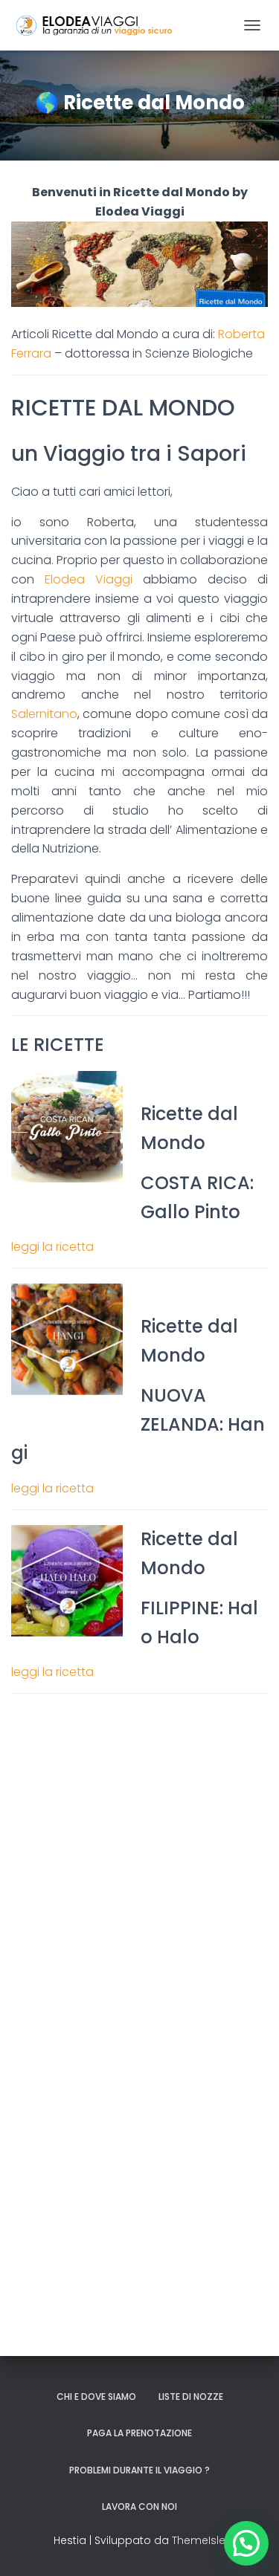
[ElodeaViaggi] (124, 25)
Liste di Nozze (191, 2397)
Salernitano (44, 714)
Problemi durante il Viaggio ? (139, 2470)
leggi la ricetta (52, 1247)
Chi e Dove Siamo (96, 2397)
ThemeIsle (199, 2540)
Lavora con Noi (139, 2507)
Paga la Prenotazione (139, 2433)
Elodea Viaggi (89, 579)
